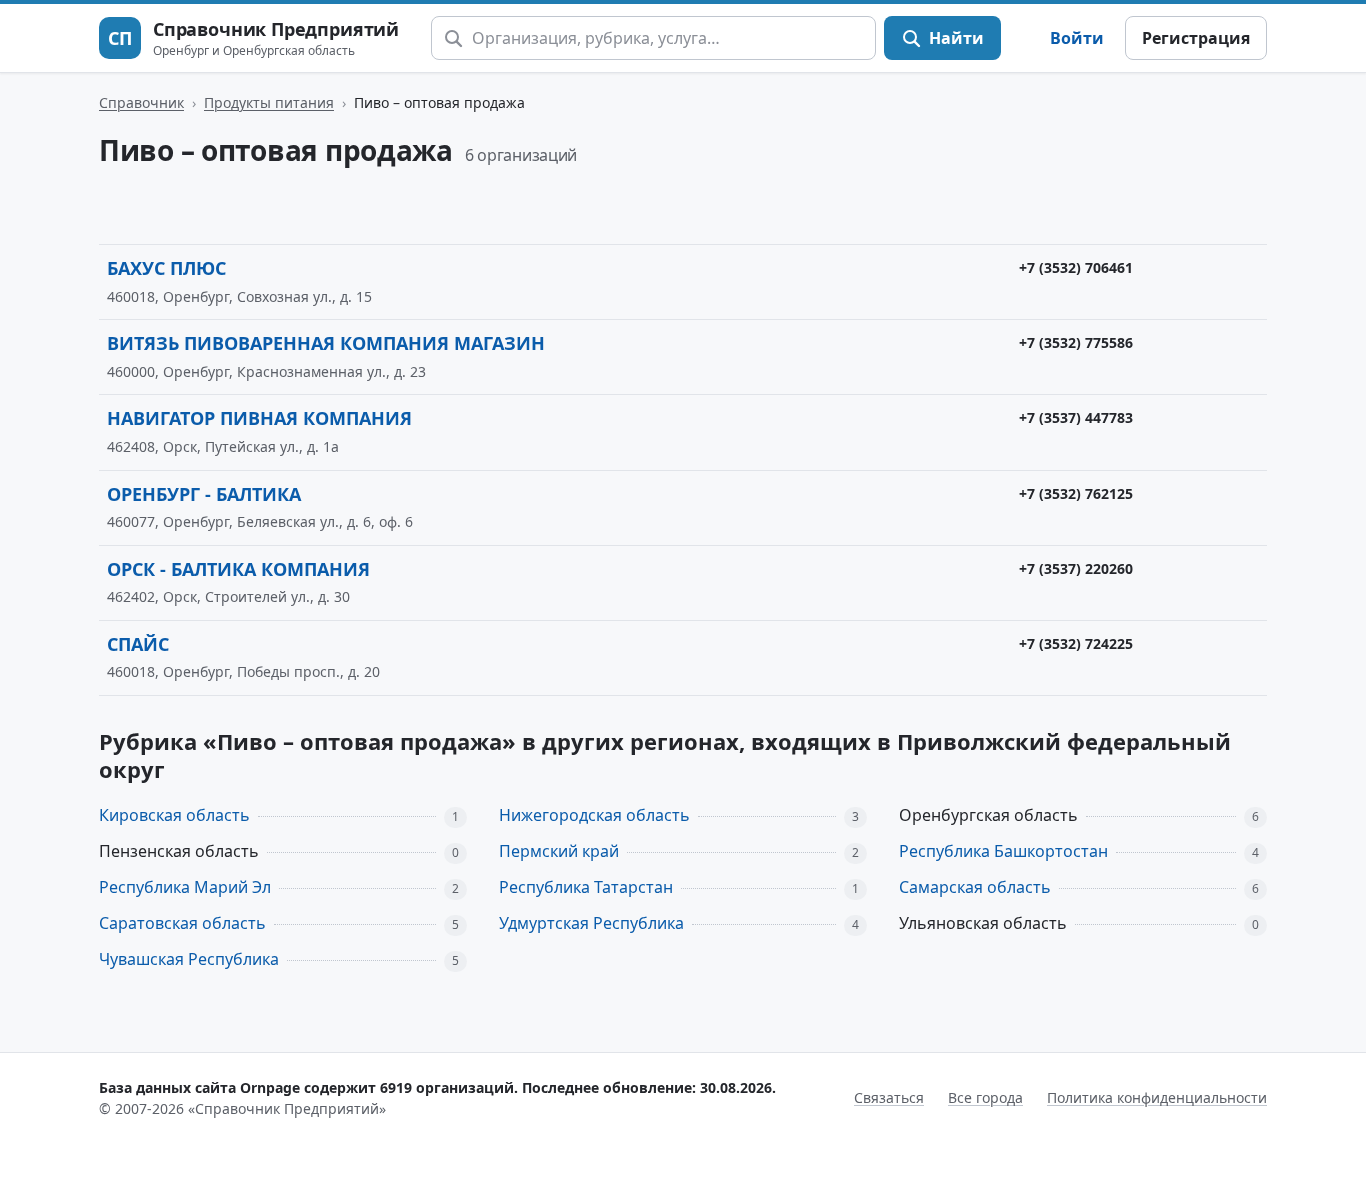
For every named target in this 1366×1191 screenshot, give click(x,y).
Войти (1077, 38)
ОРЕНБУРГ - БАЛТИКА (204, 494)
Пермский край (559, 851)
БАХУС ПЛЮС (166, 268)
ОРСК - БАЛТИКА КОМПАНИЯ (238, 569)
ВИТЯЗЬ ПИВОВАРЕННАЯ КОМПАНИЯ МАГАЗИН (326, 343)
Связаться (889, 1097)
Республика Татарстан (586, 887)
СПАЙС (138, 644)
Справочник (141, 102)
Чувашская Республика (189, 959)
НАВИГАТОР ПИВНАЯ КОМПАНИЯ (259, 418)
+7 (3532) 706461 (1076, 267)
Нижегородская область (594, 815)
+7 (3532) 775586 (1076, 342)
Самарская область (975, 887)
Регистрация (1196, 38)
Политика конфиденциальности (1157, 1097)
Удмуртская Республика (591, 923)
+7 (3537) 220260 (1076, 568)
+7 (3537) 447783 (1076, 417)
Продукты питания (269, 102)
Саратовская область (182, 923)
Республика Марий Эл (185, 887)
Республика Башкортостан (1003, 851)
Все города (985, 1097)
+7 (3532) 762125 (1076, 493)
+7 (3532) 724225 (1076, 643)
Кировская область (174, 815)
